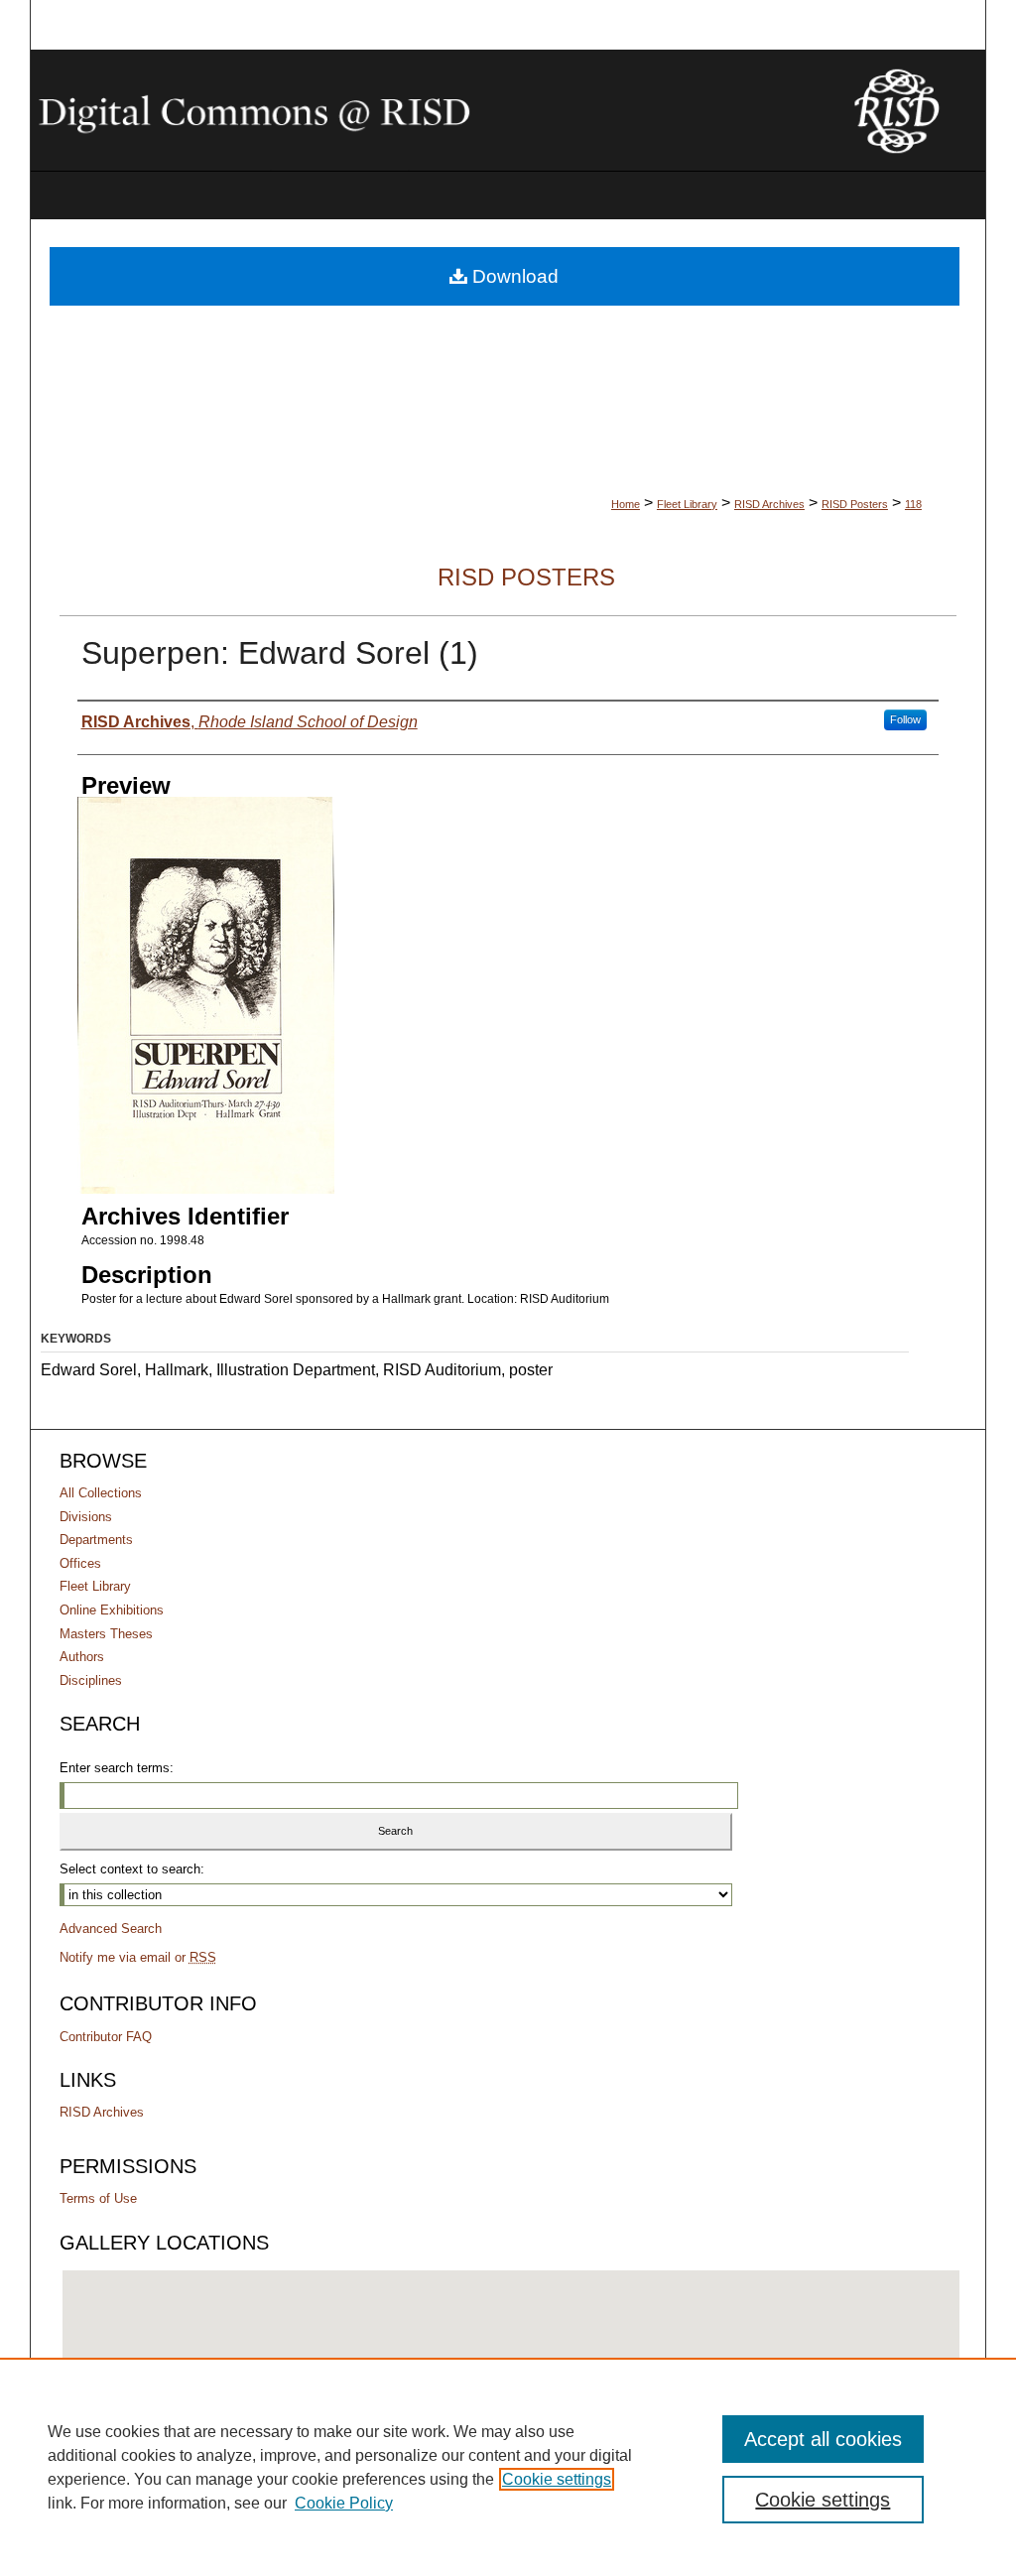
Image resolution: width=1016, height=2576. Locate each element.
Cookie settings (557, 2479)
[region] (508, 2467)
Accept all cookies (823, 2439)
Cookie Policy (344, 2503)
